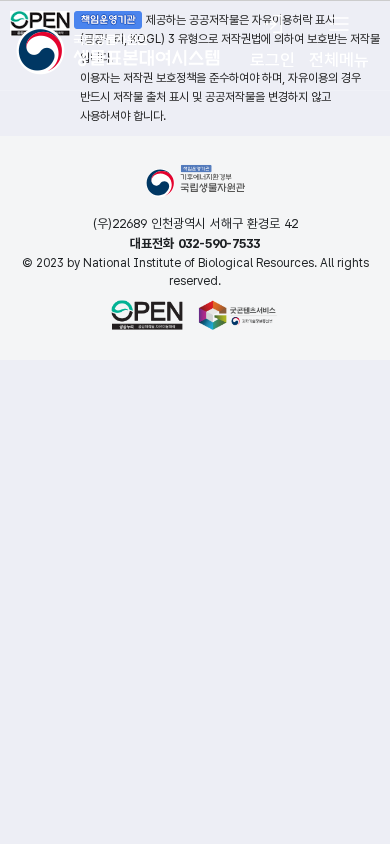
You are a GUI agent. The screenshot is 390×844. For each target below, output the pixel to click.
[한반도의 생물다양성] (118, 43)
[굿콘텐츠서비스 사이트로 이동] (238, 315)
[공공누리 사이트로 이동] (147, 315)
